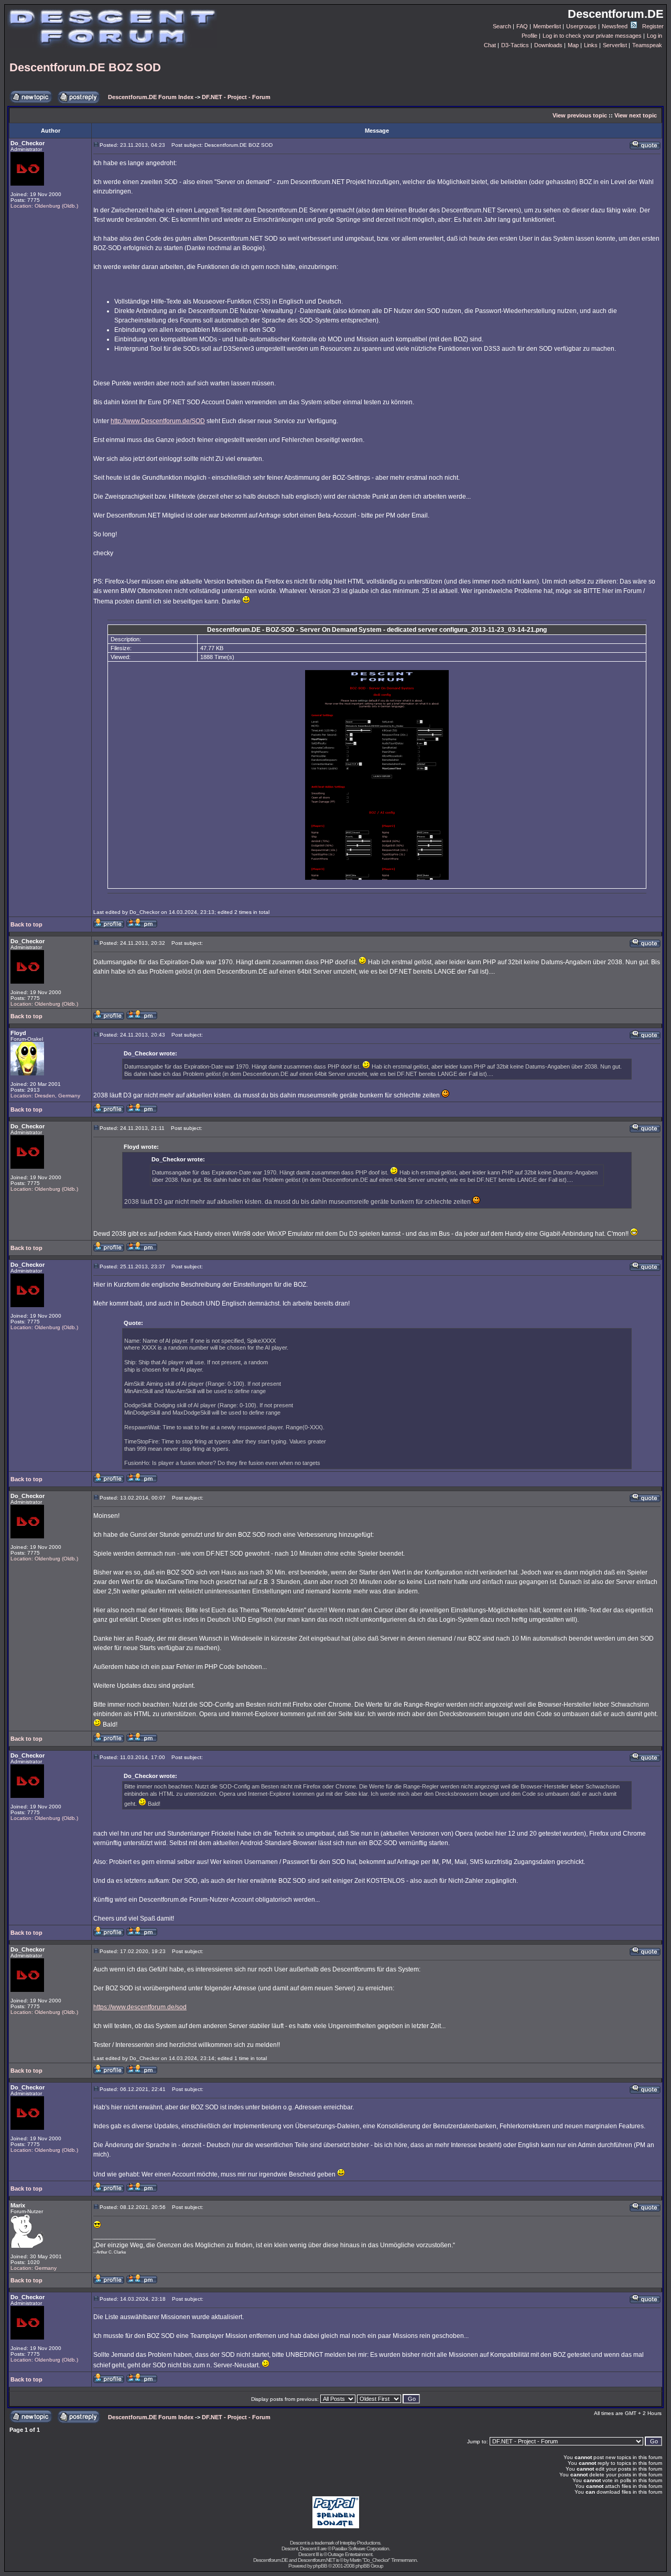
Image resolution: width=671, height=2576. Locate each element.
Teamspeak (647, 45)
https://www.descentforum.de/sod (140, 2007)
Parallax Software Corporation (360, 2548)
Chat (490, 45)
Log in (654, 36)
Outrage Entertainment (350, 2554)
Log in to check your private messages (592, 36)
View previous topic (580, 115)
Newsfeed (615, 26)
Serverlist (615, 45)
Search (502, 26)
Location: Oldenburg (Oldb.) (44, 206)
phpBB (320, 2566)
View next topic (636, 115)
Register (653, 26)
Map (573, 45)
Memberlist (547, 26)
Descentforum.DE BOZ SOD (85, 67)
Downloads (548, 45)
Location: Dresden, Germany (45, 1096)
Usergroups (581, 26)
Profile (529, 36)
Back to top (26, 924)
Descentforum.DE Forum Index (151, 97)
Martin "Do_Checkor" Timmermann (383, 2560)
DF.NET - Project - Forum (236, 97)
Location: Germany (34, 2268)
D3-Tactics (515, 45)
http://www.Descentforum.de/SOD (158, 421)
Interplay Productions (360, 2543)
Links (591, 45)
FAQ (522, 26)
